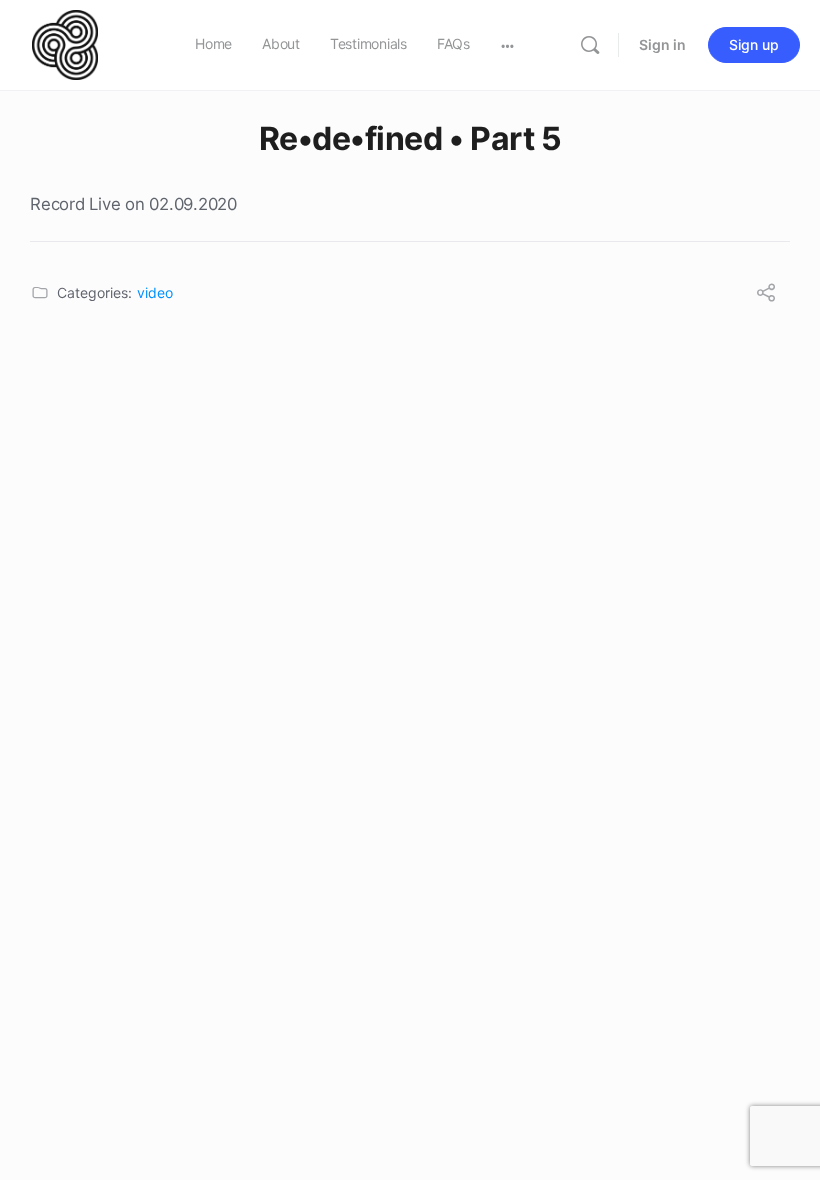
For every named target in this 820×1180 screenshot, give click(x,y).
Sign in (662, 44)
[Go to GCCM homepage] (65, 43)
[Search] (590, 45)
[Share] (766, 295)
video (155, 292)
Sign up (754, 44)
